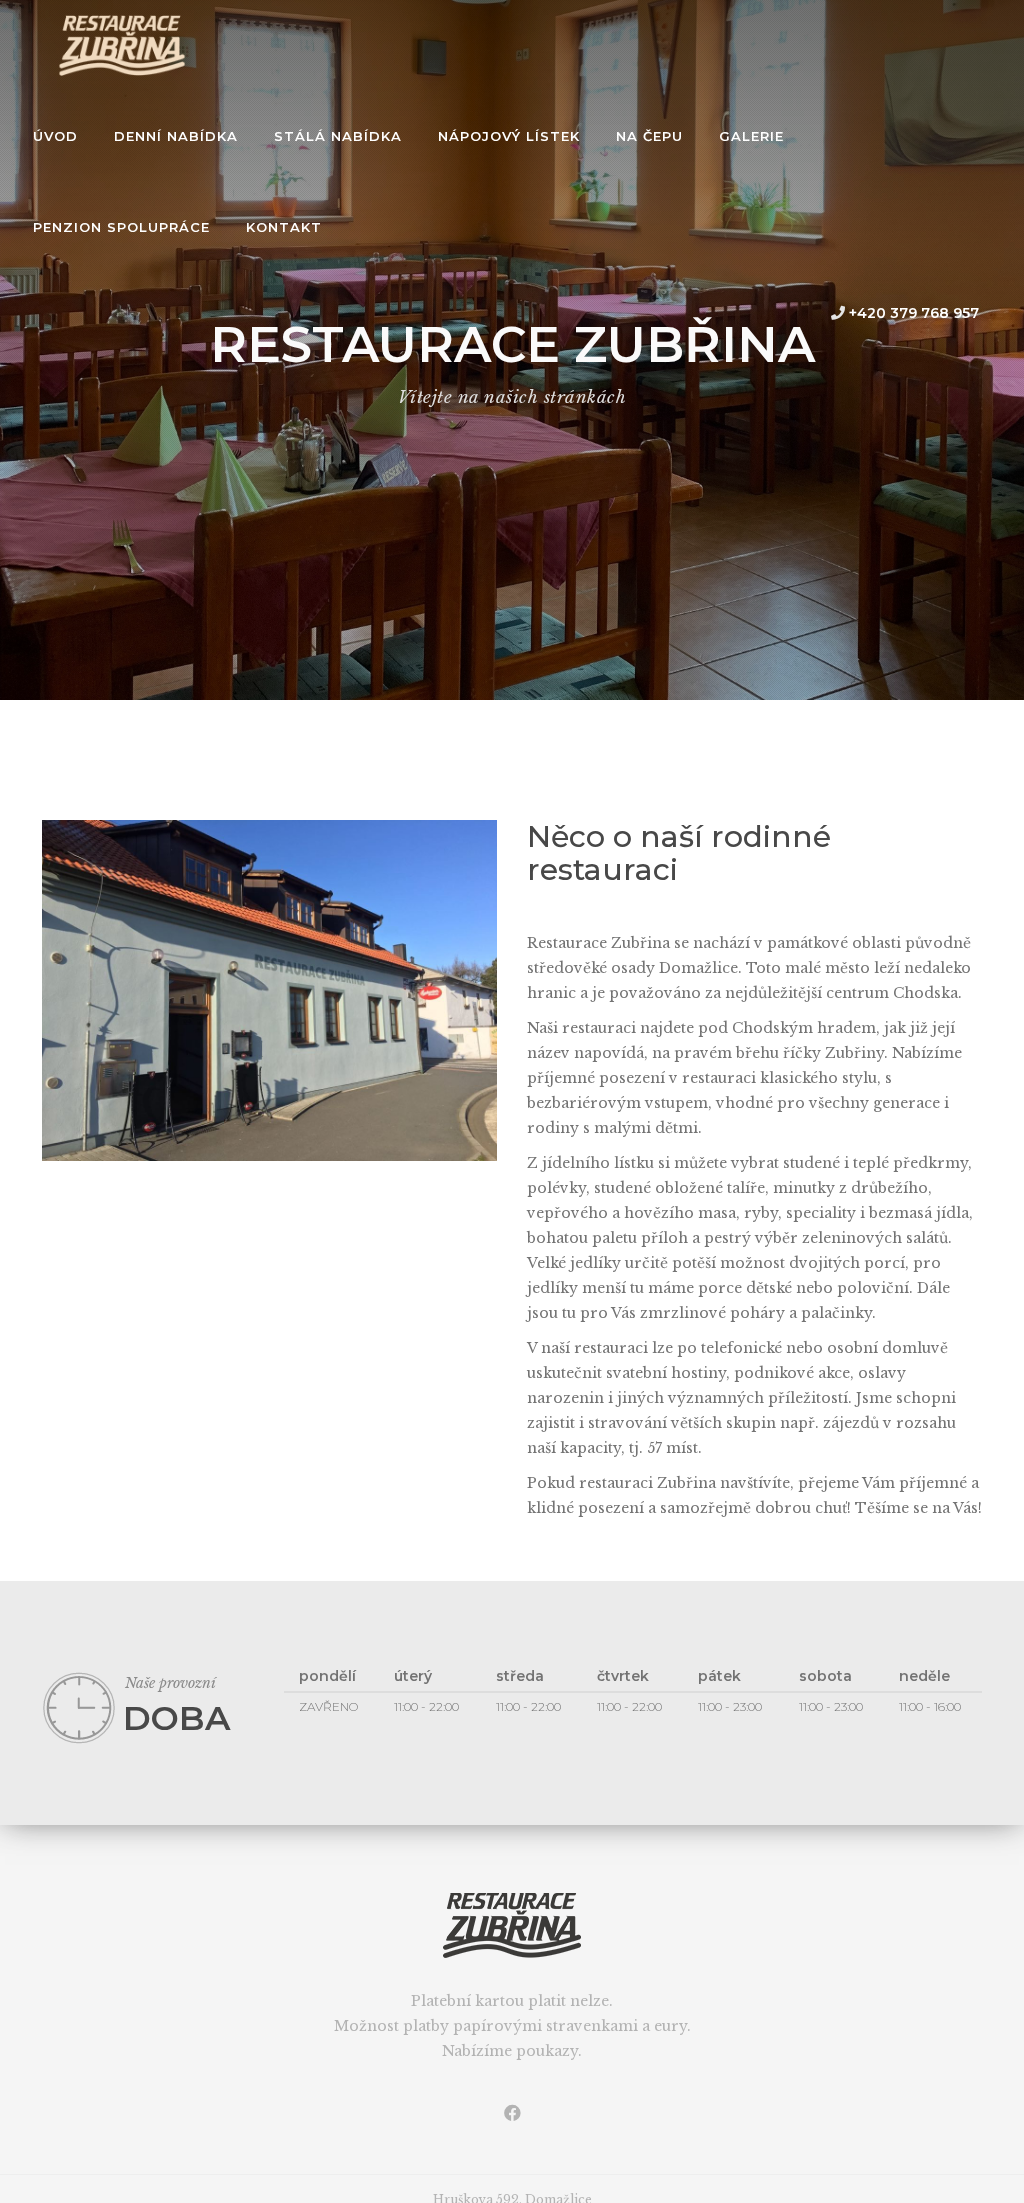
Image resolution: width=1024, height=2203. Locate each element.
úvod (55, 136)
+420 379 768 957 (912, 313)
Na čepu (649, 136)
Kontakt (284, 227)
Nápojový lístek (509, 136)
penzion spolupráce (121, 227)
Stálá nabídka (338, 136)
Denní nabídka (176, 136)
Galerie (751, 136)
